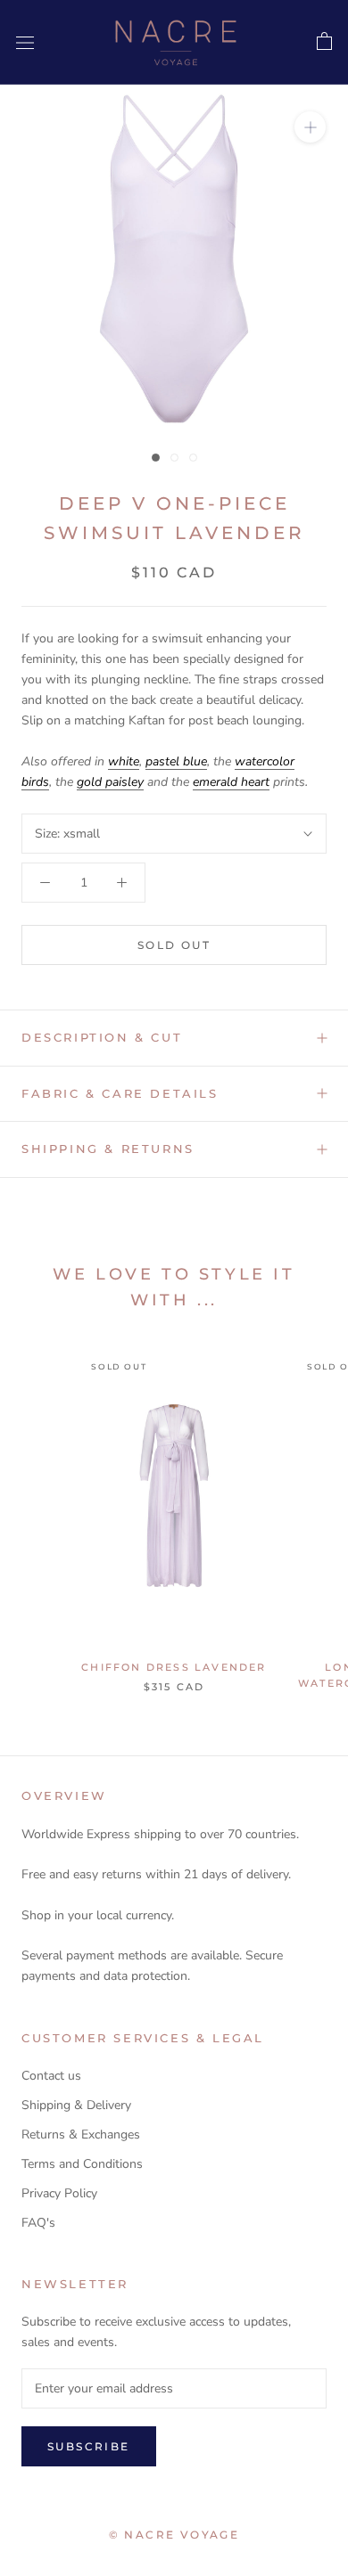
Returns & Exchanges (81, 2134)
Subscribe (89, 2446)
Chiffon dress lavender (174, 1667)
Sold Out (174, 945)
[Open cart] (324, 42)
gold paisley (110, 782)
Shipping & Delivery (76, 2105)
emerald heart (231, 782)
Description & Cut (102, 1037)
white (124, 761)
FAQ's (38, 2223)
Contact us (51, 2076)
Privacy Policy (59, 2193)
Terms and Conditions (82, 2164)
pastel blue (176, 761)
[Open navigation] (25, 42)
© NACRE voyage (174, 2535)
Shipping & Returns (108, 1149)
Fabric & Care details (120, 1093)
